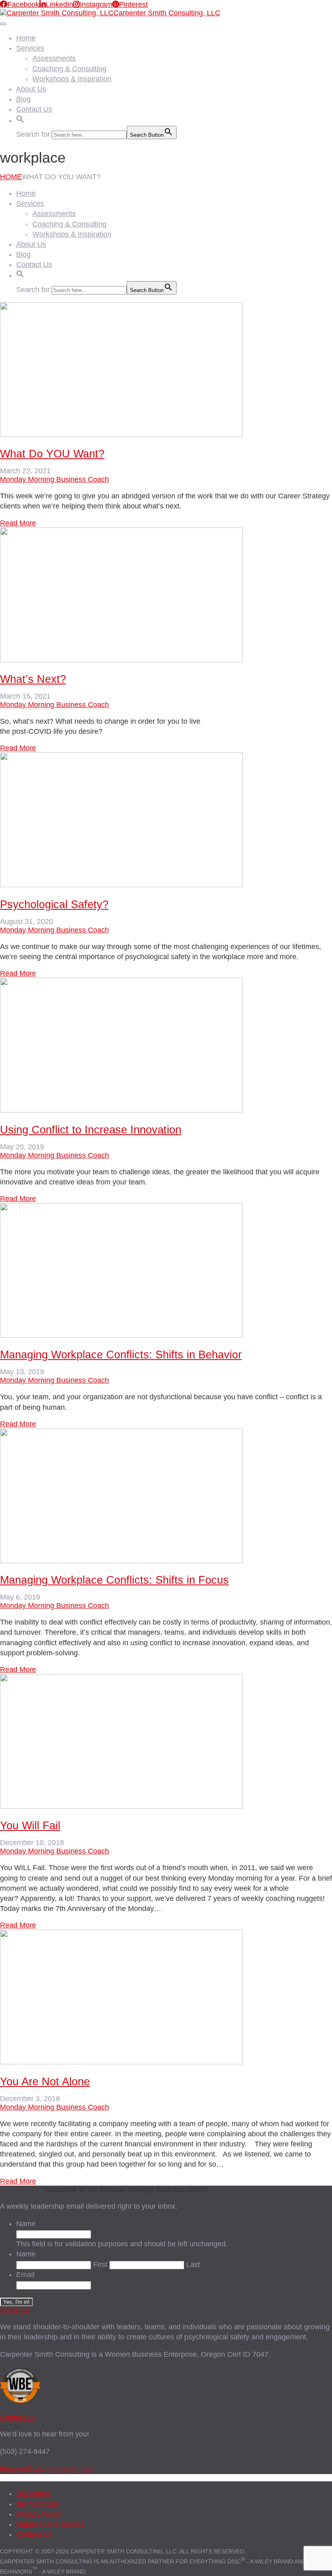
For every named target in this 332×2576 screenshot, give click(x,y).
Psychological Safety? (54, 905)
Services (30, 48)
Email (25, 2275)
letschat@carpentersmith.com (48, 2469)
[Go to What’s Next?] (121, 660)
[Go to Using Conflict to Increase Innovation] (121, 1110)
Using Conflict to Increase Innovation (91, 1130)
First (100, 2265)
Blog (23, 99)
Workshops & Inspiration (72, 79)
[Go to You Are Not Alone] (121, 2062)
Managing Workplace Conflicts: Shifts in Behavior (121, 1355)
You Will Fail (30, 1826)
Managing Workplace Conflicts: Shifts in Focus (114, 1580)
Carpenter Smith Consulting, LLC (167, 13)
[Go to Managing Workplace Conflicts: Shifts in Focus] (121, 1561)
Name (26, 2224)
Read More (18, 523)
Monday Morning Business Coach (54, 479)
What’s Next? (33, 679)
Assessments (54, 58)
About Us (31, 89)
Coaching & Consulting (69, 69)
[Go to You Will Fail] (121, 1806)
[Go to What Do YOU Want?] (121, 434)
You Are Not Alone (45, 2082)
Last (193, 2265)
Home (26, 38)
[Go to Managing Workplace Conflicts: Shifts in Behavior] (121, 1335)
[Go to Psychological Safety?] (121, 885)
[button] (20, 118)
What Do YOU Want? (52, 454)
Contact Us (34, 109)
